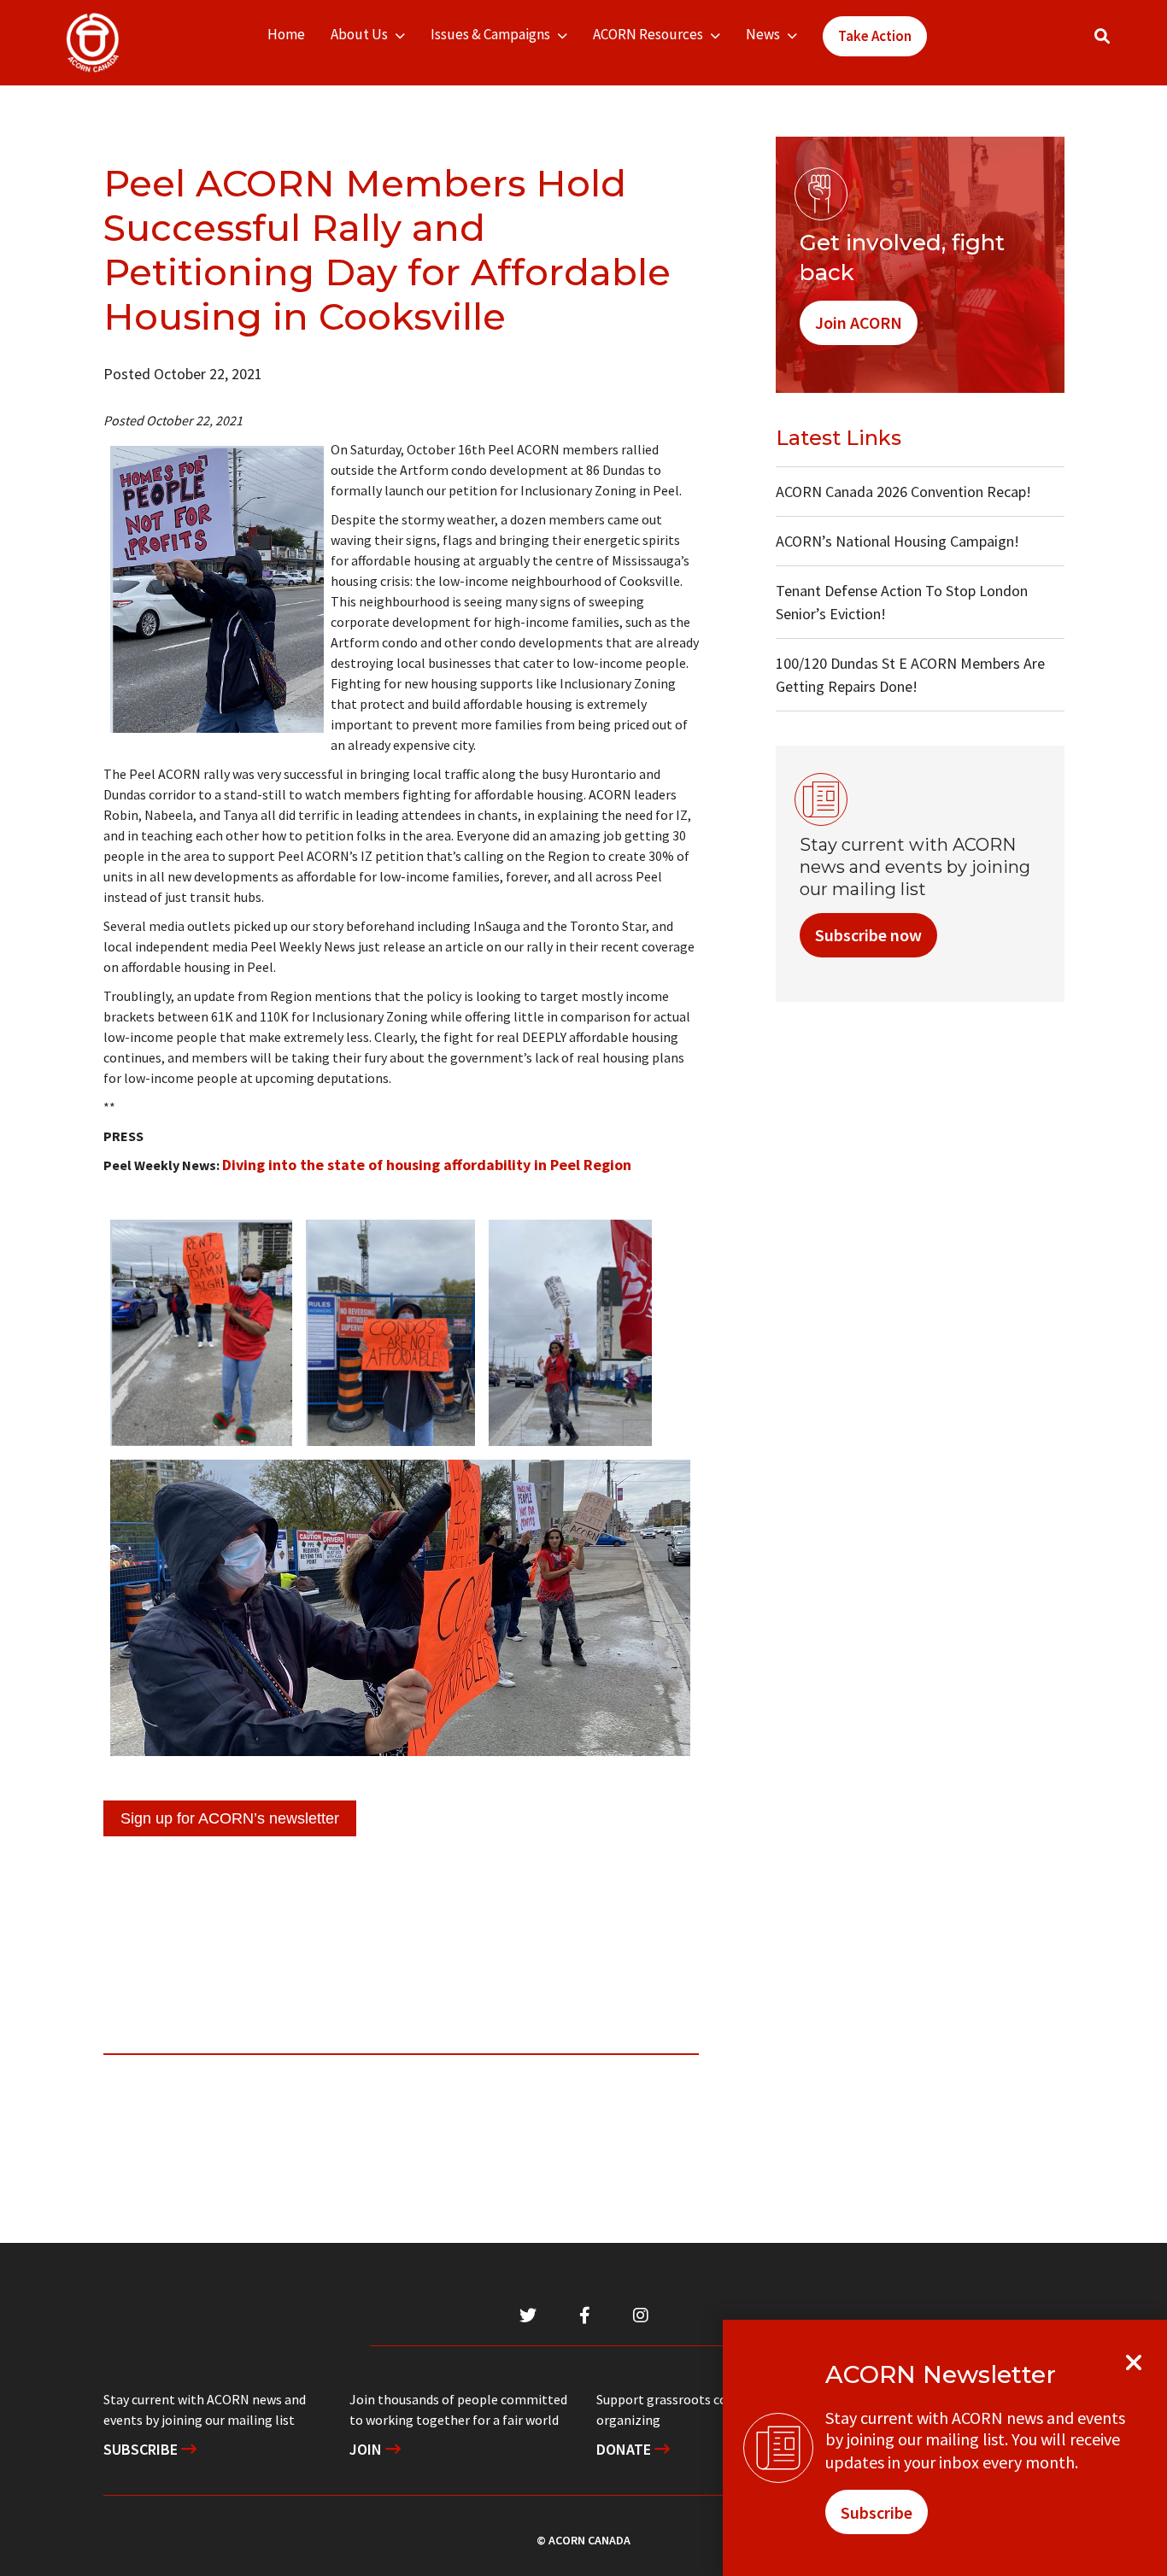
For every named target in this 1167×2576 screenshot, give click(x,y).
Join (367, 2449)
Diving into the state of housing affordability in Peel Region (427, 1165)
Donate (625, 2449)
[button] (1102, 36)
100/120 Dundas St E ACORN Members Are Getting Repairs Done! (910, 675)
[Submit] (1119, 43)
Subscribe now (868, 935)
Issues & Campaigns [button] (490, 34)
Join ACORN (859, 322)
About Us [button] (359, 34)
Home (286, 34)
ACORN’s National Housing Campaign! (897, 541)
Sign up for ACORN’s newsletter (230, 1818)
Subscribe (142, 2449)
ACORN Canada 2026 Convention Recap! (903, 492)
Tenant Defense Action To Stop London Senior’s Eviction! (902, 602)
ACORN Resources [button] (648, 34)
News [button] (763, 34)
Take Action (875, 36)
